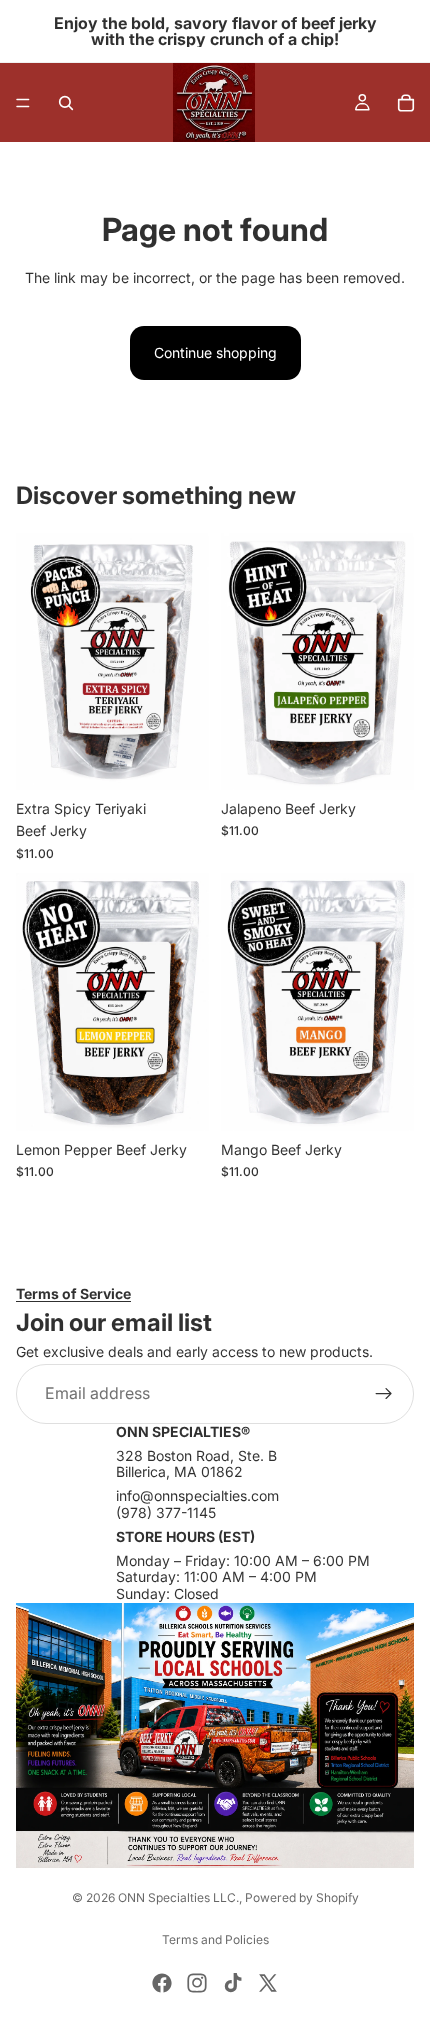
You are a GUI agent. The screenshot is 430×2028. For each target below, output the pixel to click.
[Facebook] (162, 1983)
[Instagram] (197, 1983)
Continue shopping (215, 352)
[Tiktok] (233, 1983)
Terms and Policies (215, 1939)
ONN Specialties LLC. (178, 1897)
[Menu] (23, 103)
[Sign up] (384, 1394)
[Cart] (406, 103)
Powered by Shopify (302, 1897)
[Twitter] (268, 1983)
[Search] (66, 103)
